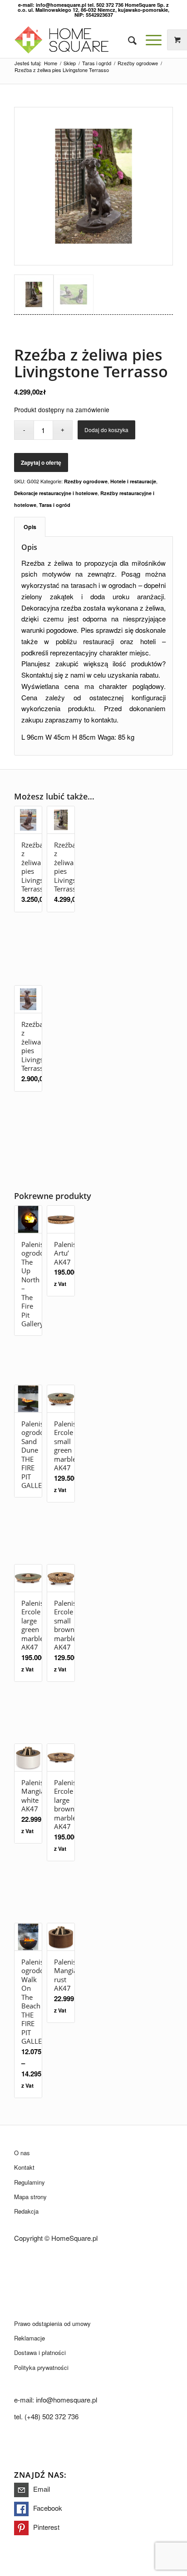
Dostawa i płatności (40, 2352)
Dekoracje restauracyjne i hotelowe (56, 493)
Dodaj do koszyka (106, 430)
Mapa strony (30, 2197)
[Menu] (149, 40)
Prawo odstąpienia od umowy (52, 2323)
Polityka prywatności (41, 2367)
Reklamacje (30, 2338)
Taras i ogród (55, 505)
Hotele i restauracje (133, 481)
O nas (22, 2153)
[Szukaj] (128, 40)
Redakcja (26, 2211)
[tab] (30, 527)
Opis (30, 527)
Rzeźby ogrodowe (86, 481)
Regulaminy (30, 2182)
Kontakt (24, 2167)
